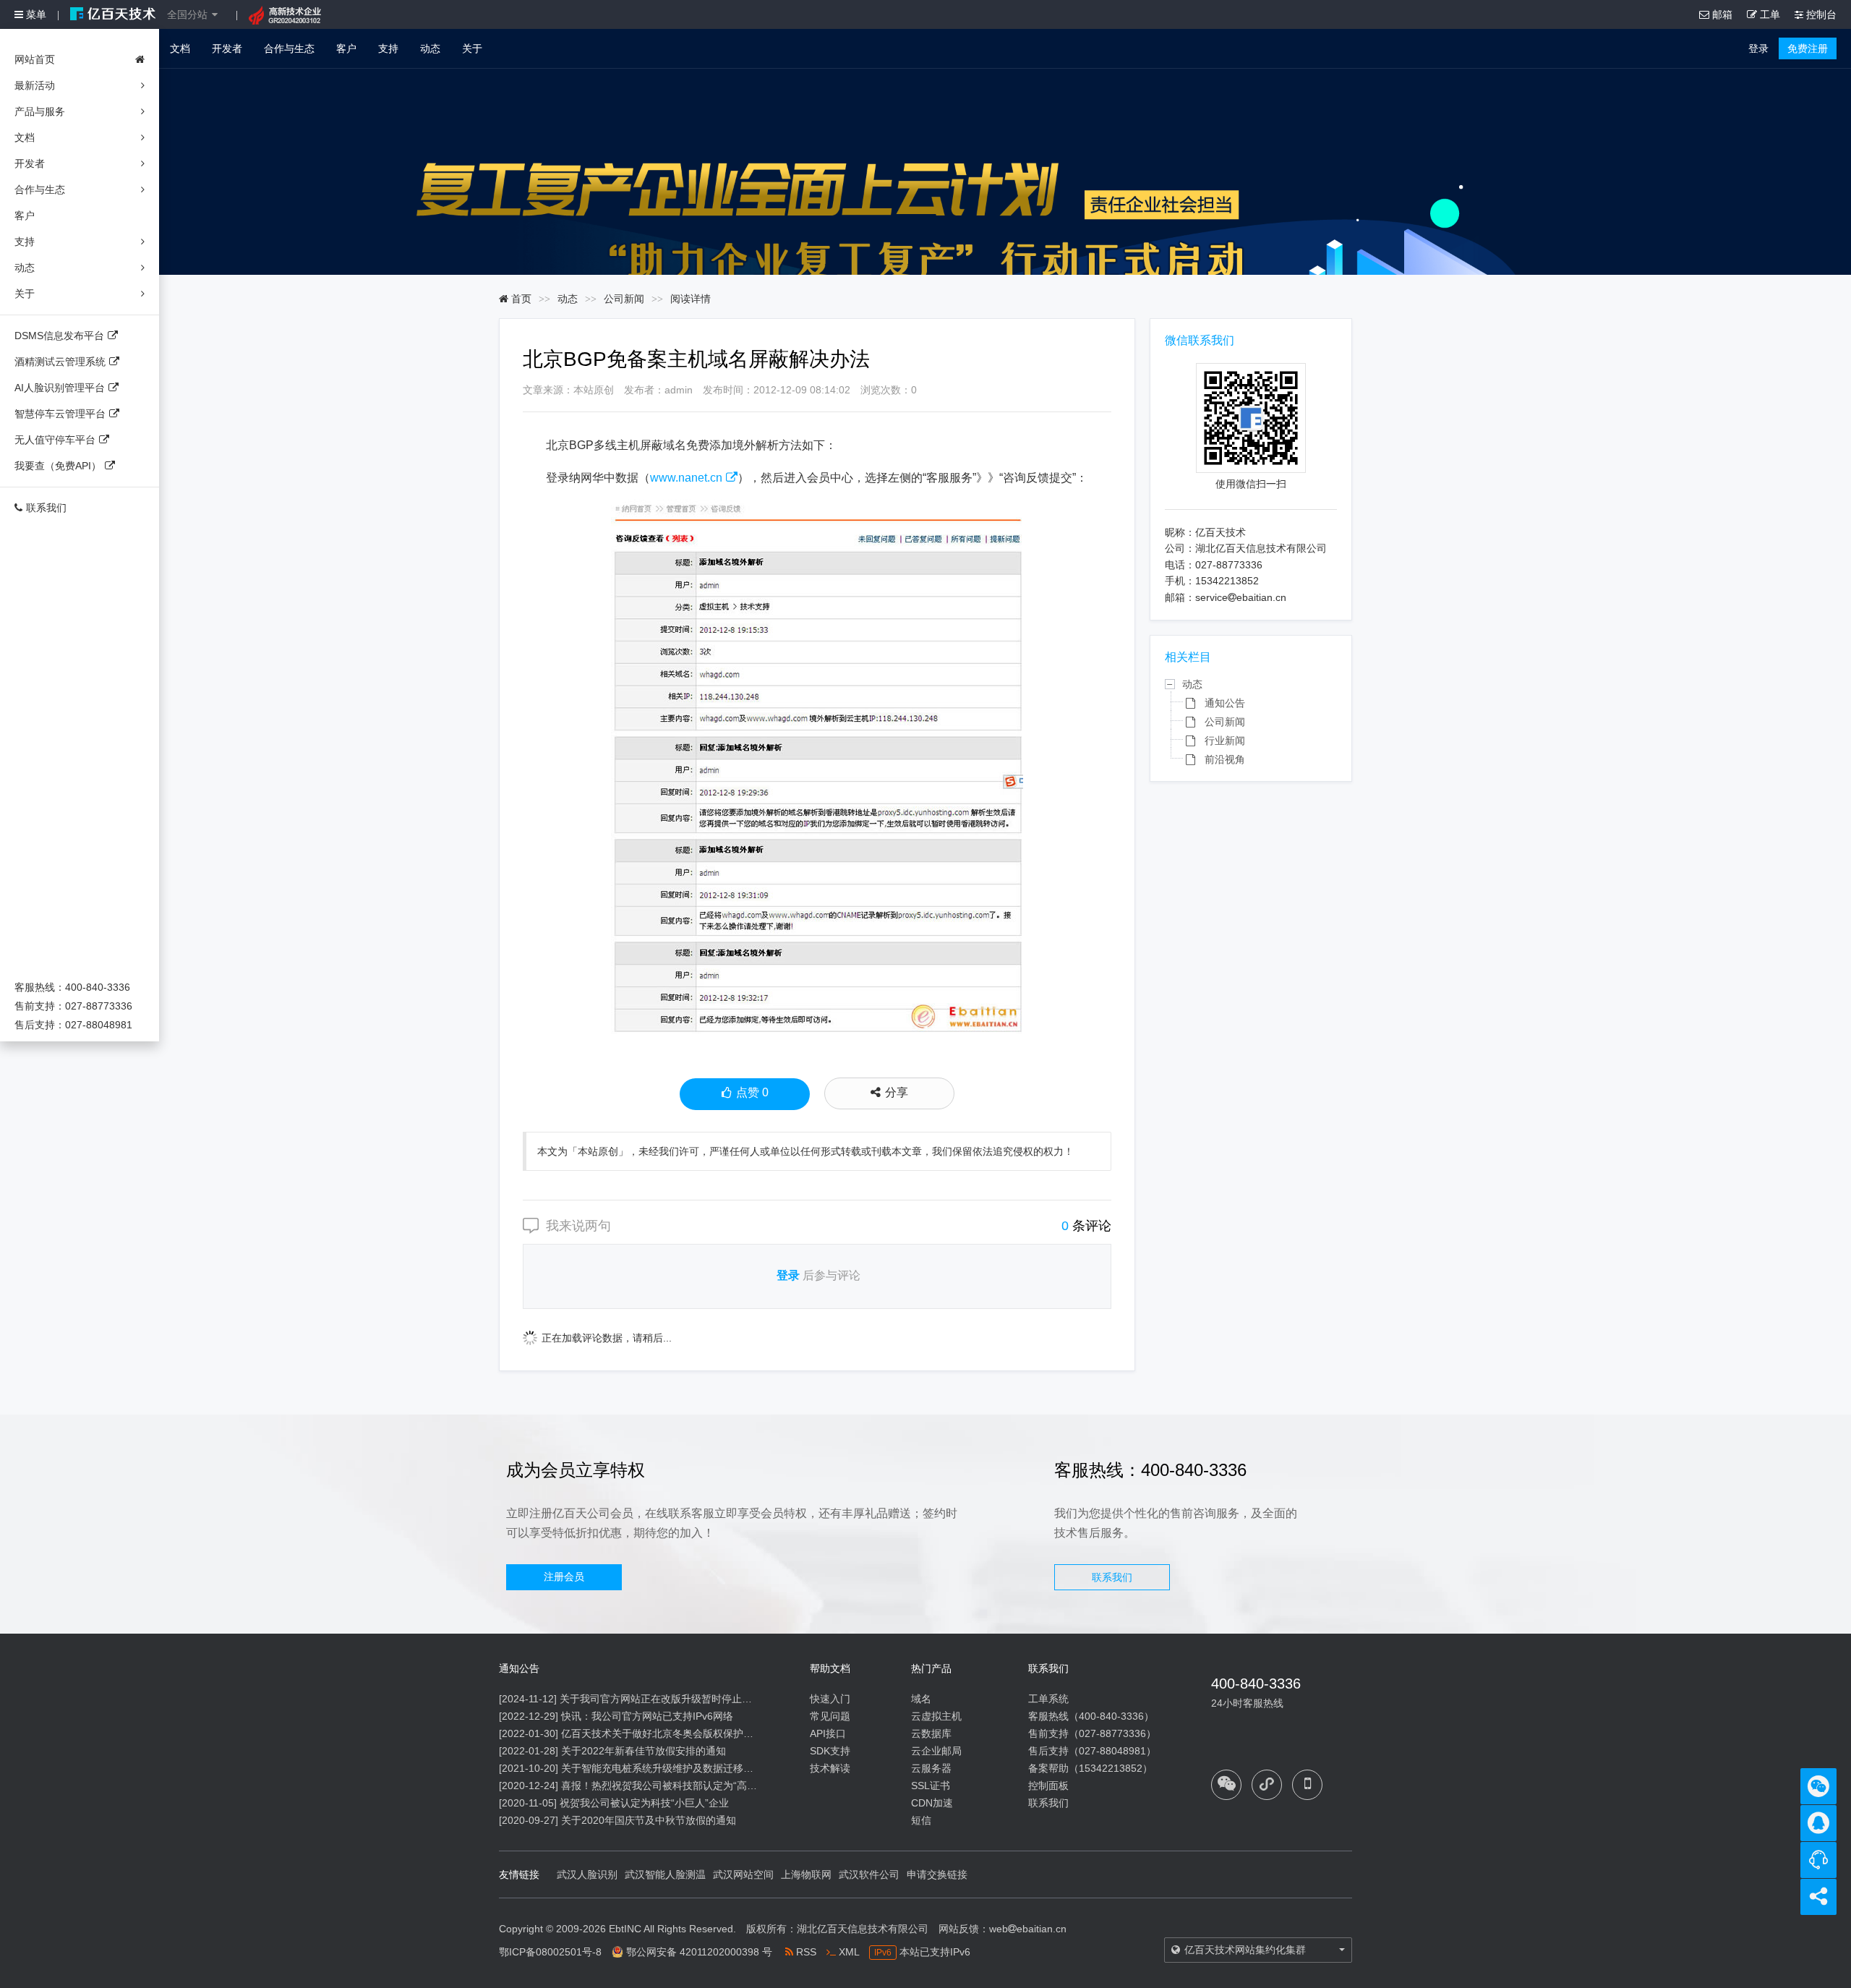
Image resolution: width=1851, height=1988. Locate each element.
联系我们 (46, 508)
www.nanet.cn (686, 478)
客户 (346, 48)
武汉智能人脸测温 (665, 1874)
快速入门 (830, 1699)
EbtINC (625, 1929)
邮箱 (1721, 14)
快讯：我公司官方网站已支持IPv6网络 (647, 1716)
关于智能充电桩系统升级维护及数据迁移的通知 (667, 1768)
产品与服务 (40, 111)
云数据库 (931, 1733)
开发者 (227, 48)
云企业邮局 (936, 1751)
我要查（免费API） (58, 466)
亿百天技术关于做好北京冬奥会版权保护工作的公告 (677, 1733)
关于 (472, 48)
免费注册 (1808, 48)
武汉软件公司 (869, 1874)
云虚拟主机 (936, 1716)
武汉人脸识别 (587, 1874)
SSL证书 (931, 1786)
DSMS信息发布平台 (59, 336)
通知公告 (1225, 703)
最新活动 (35, 85)
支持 (388, 48)
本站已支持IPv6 (922, 1952)
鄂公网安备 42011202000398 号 (699, 1952)
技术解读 (830, 1768)
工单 (1769, 14)
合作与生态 (289, 48)
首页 (520, 299)
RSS (805, 1952)
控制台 (1820, 14)
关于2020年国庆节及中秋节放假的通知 (649, 1820)
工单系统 (1048, 1699)
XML (847, 1952)
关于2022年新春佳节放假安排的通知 (644, 1751)
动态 (430, 48)
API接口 (828, 1733)
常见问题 (830, 1716)
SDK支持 (830, 1751)
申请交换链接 (937, 1874)
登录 (1758, 48)
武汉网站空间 (743, 1874)
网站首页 (35, 59)
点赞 (752, 1092)
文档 (180, 48)
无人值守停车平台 (55, 440)
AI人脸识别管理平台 (60, 388)
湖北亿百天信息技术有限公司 (863, 1929)
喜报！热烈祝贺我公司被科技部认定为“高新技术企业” (681, 1786)
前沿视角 (1225, 759)
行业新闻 (1225, 741)
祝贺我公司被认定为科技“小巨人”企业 (644, 1803)
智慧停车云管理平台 (60, 414)
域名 (921, 1699)
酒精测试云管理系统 (60, 362)
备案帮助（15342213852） (1090, 1768)
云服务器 (931, 1768)
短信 (921, 1820)
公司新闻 (624, 299)
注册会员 (564, 1577)
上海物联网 (806, 1874)
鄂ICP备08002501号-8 (550, 1952)
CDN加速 (932, 1803)
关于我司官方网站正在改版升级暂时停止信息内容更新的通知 (696, 1699)
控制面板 (1048, 1786)
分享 (897, 1092)
